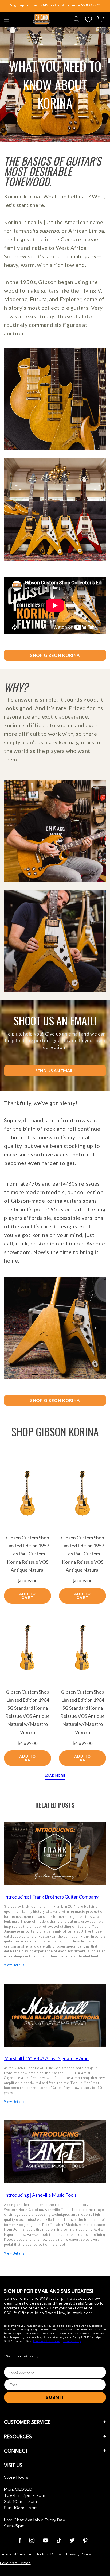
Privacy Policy (72, 2341)
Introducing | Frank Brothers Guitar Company (51, 1897)
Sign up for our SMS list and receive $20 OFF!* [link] (55, 5)
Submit (55, 2397)
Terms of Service (16, 2554)
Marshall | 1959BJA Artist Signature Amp (46, 2058)
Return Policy (49, 2554)
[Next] (95, 1328)
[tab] (27, 1374)
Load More (55, 1776)
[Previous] (15, 1328)
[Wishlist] (88, 19)
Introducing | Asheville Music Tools (40, 2195)
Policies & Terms (15, 2563)
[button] (7, 19)
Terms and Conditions (46, 2341)
